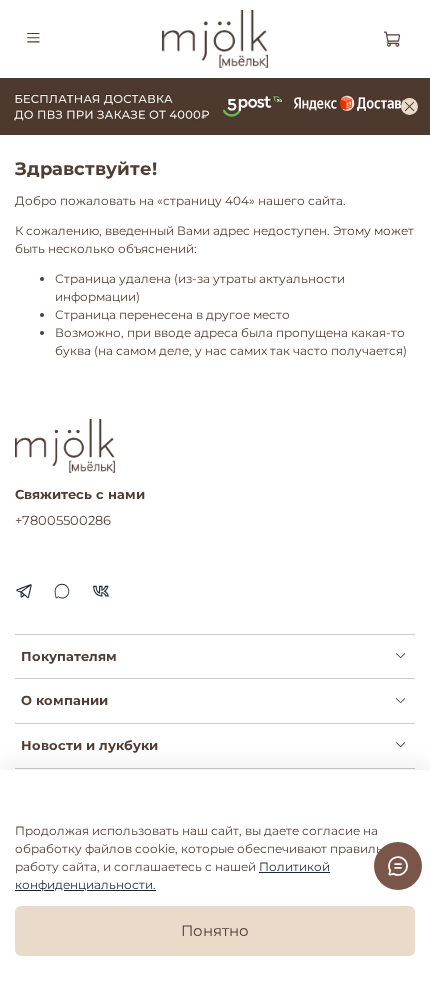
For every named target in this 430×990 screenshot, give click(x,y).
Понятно (215, 930)
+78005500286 (63, 520)
